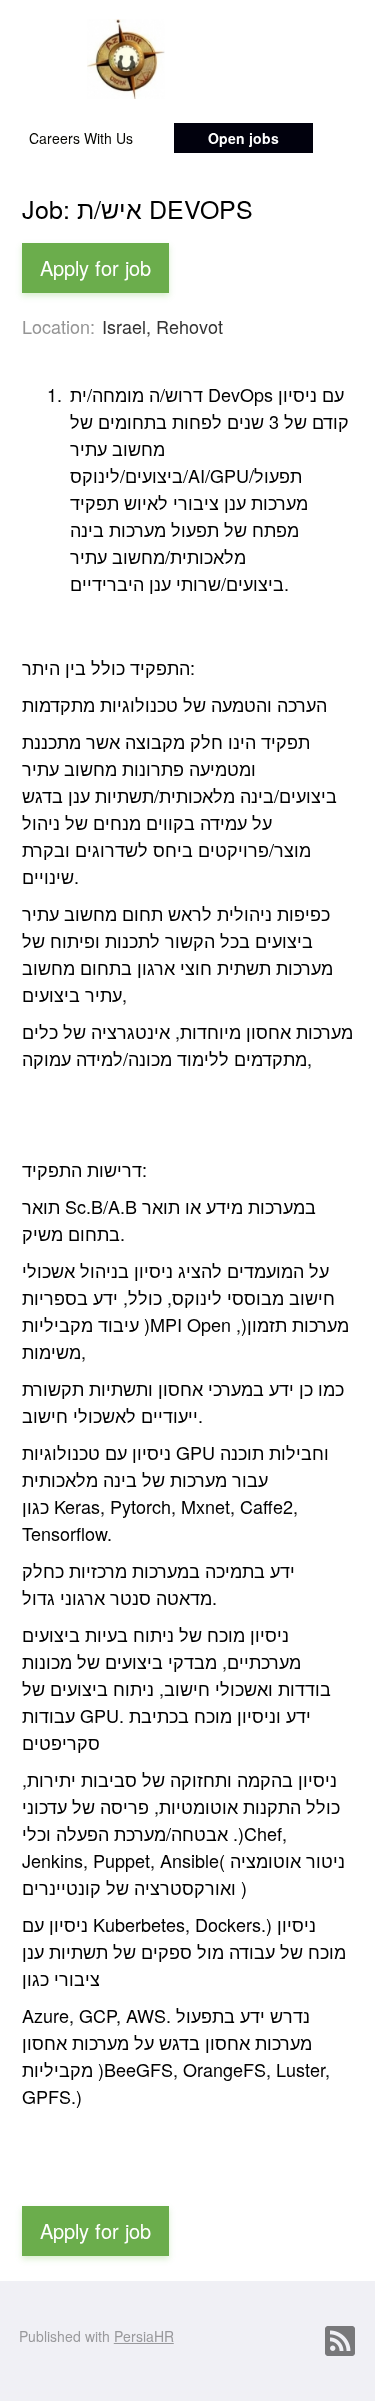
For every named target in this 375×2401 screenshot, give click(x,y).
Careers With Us (81, 138)
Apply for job (95, 267)
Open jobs (243, 138)
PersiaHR (144, 2336)
